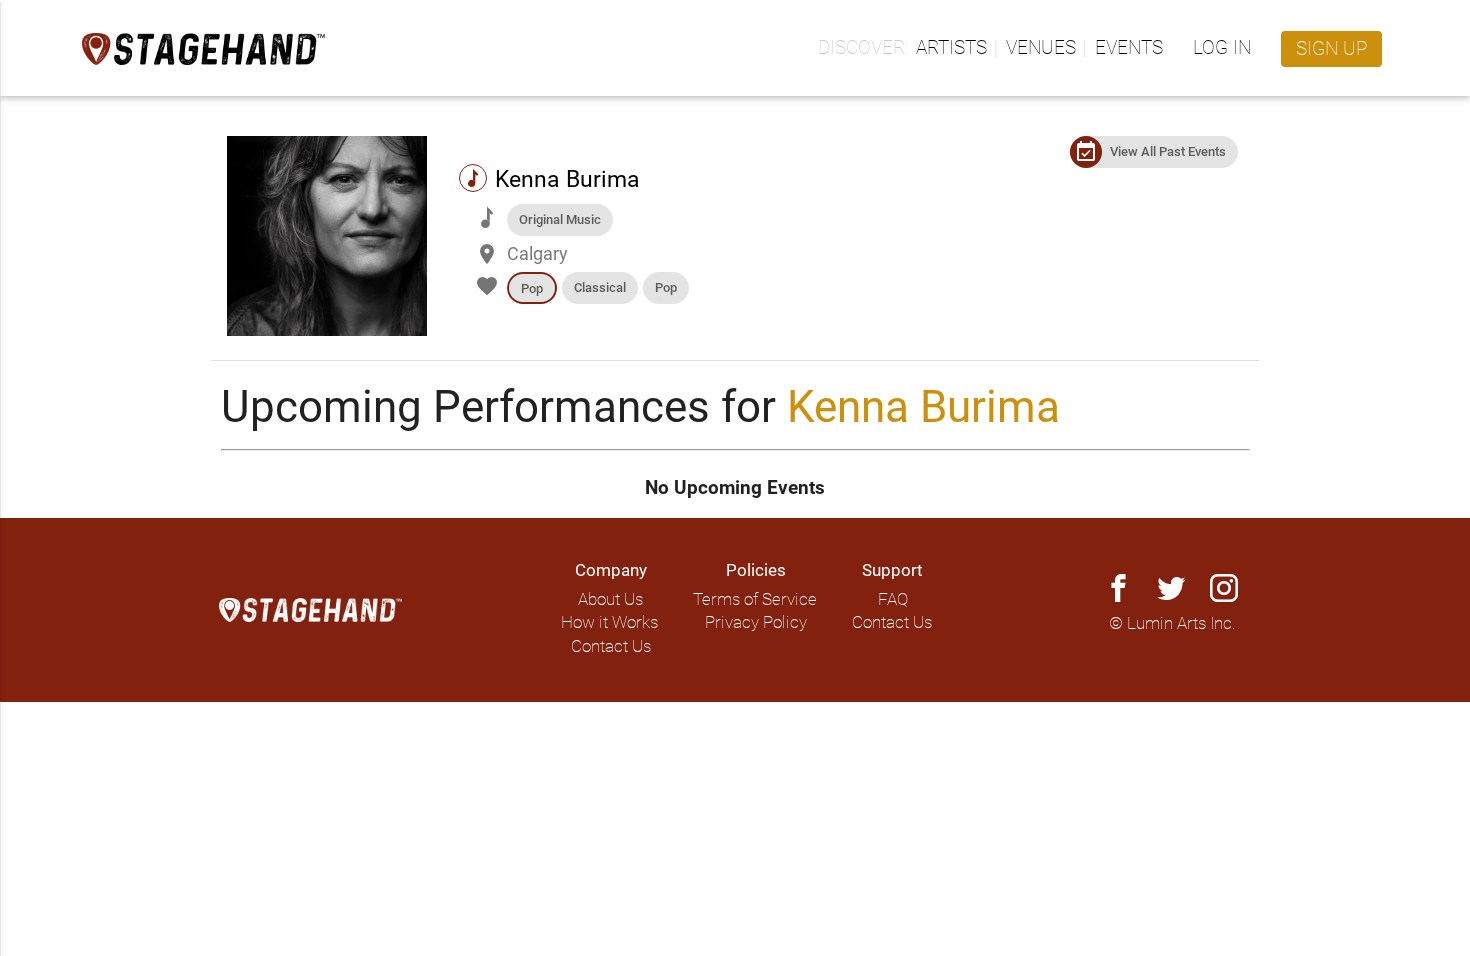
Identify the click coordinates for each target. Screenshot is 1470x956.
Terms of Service (755, 599)
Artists (951, 48)
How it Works (609, 622)
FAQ (893, 599)
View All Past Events (1168, 151)
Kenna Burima (923, 407)
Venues (1041, 48)
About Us (610, 599)
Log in (1222, 48)
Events (1129, 48)
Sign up (1331, 49)
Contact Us (611, 646)
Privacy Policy (756, 622)
